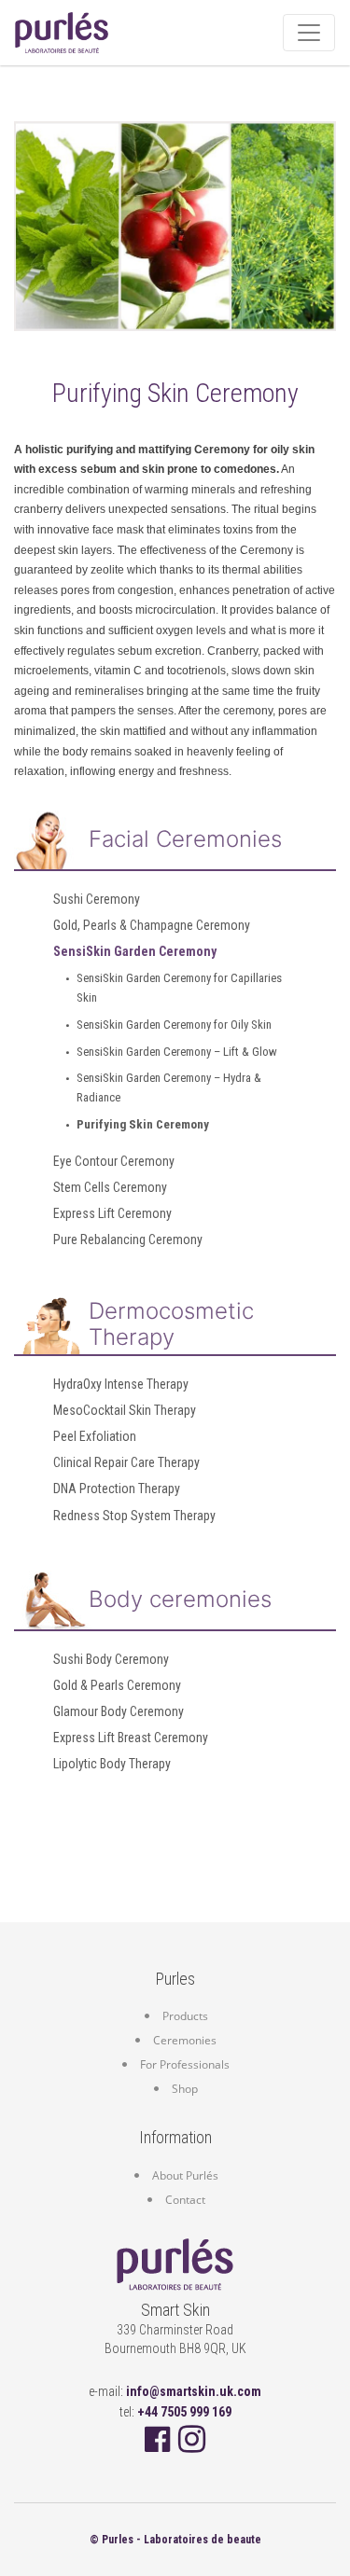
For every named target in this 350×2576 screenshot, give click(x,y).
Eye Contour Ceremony (114, 1161)
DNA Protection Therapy (117, 1489)
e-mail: (175, 2391)
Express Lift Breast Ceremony (131, 1738)
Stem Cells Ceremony (110, 1187)
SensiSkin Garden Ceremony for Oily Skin (174, 1025)
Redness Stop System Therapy (134, 1516)
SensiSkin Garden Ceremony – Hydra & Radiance (169, 1087)
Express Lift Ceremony (112, 1213)
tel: (175, 2412)
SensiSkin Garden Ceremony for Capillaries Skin (179, 988)
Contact (185, 2200)
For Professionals (185, 2064)
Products (185, 2016)
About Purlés (185, 2175)
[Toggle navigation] (309, 33)
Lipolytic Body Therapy (112, 1764)
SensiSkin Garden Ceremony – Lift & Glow (177, 1052)
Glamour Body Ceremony (119, 1711)
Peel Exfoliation (95, 1436)
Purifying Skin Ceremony (143, 1124)
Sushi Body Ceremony (111, 1659)
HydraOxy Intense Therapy (121, 1384)
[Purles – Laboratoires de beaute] (175, 2266)
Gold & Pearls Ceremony (117, 1685)
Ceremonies (185, 2040)
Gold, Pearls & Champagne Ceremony (152, 925)
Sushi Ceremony (97, 899)
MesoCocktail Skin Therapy (125, 1410)
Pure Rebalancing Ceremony (128, 1240)
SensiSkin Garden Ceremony (135, 951)
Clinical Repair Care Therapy (126, 1462)
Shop (185, 2089)
